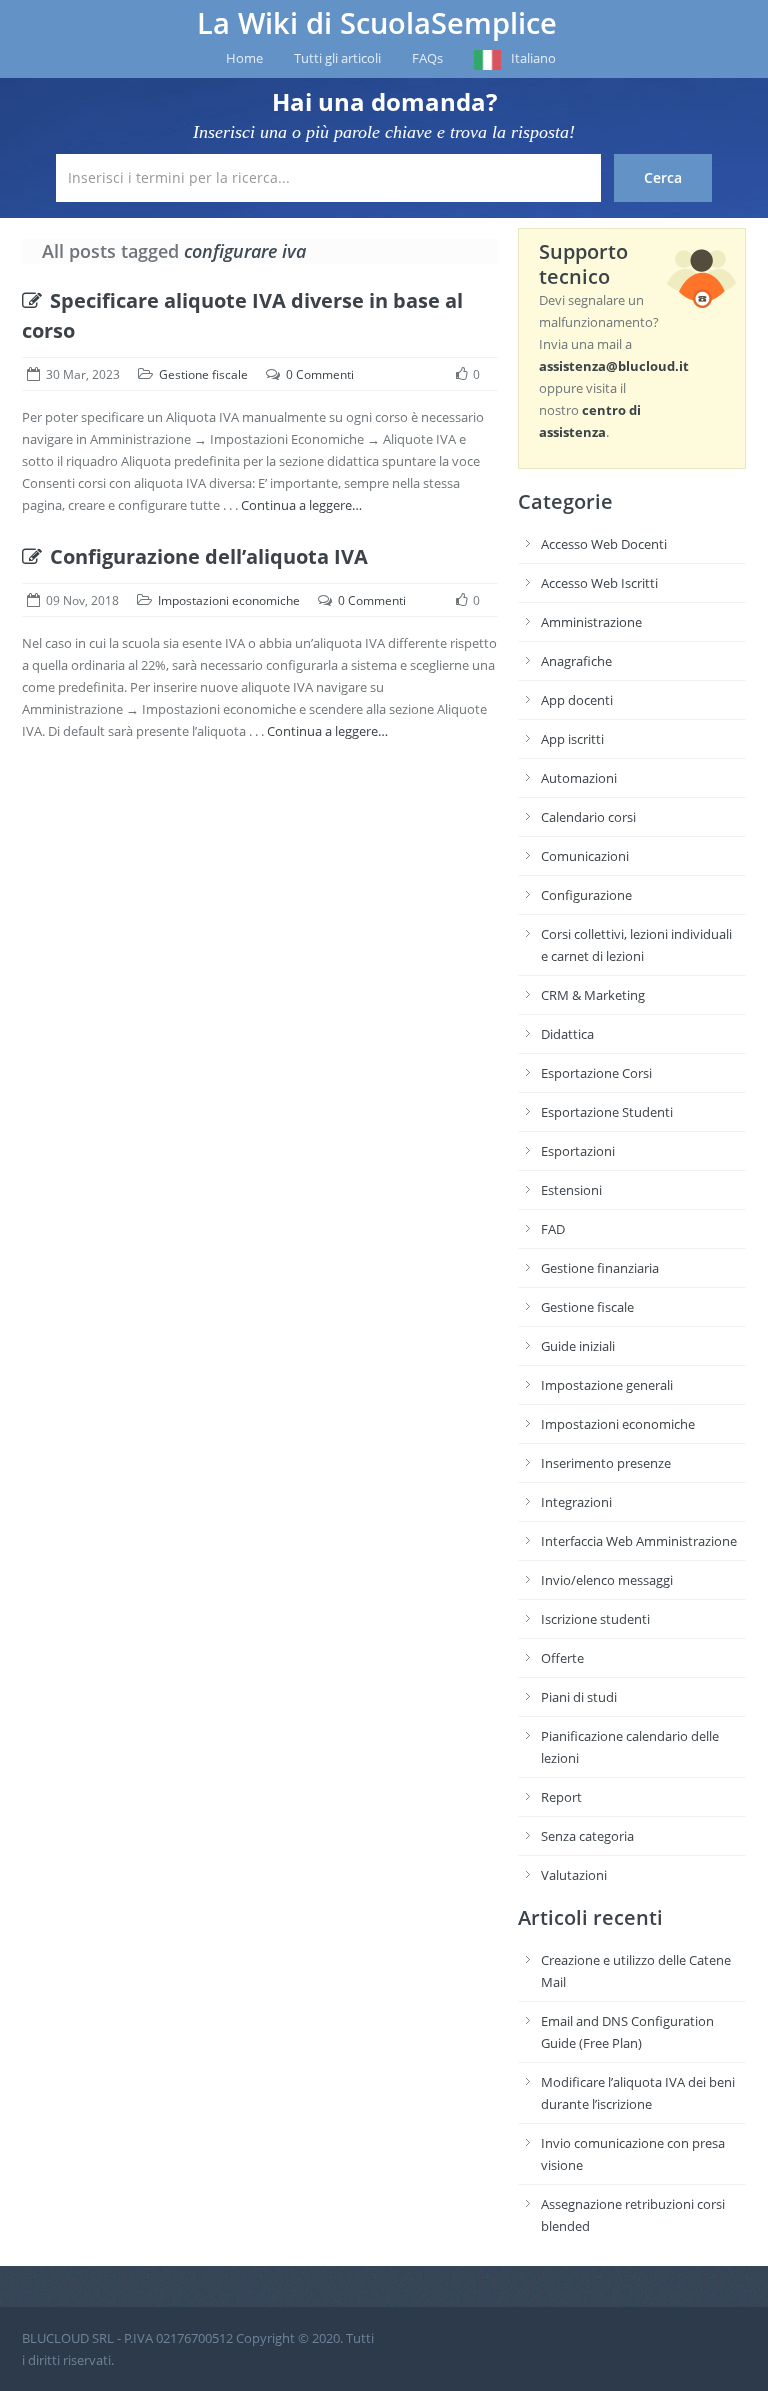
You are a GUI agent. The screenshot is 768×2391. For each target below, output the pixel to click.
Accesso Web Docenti (604, 544)
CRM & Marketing (593, 995)
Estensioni (571, 1190)
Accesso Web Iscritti (599, 583)
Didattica (567, 1034)
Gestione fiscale (203, 374)
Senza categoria (587, 1836)
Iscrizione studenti (595, 1619)
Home (244, 58)
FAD (553, 1229)
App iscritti (572, 739)
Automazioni (579, 778)
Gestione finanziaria (600, 1268)
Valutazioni (574, 1875)
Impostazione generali (607, 1385)
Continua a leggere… (301, 505)
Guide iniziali (578, 1346)
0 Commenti (320, 374)
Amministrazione (591, 622)
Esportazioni (578, 1151)
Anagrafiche (576, 661)
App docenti (577, 700)
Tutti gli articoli (337, 58)
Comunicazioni (585, 856)
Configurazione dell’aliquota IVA (209, 556)
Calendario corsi (588, 817)
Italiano (533, 58)
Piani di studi (579, 1697)
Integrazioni (576, 1502)
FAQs (427, 58)
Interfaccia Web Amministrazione (639, 1541)
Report (561, 1797)
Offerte (562, 1658)
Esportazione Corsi (596, 1073)
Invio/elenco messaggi (607, 1580)
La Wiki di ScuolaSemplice (377, 23)
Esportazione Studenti (607, 1112)
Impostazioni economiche (229, 600)
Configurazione (586, 895)
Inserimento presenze (606, 1463)
